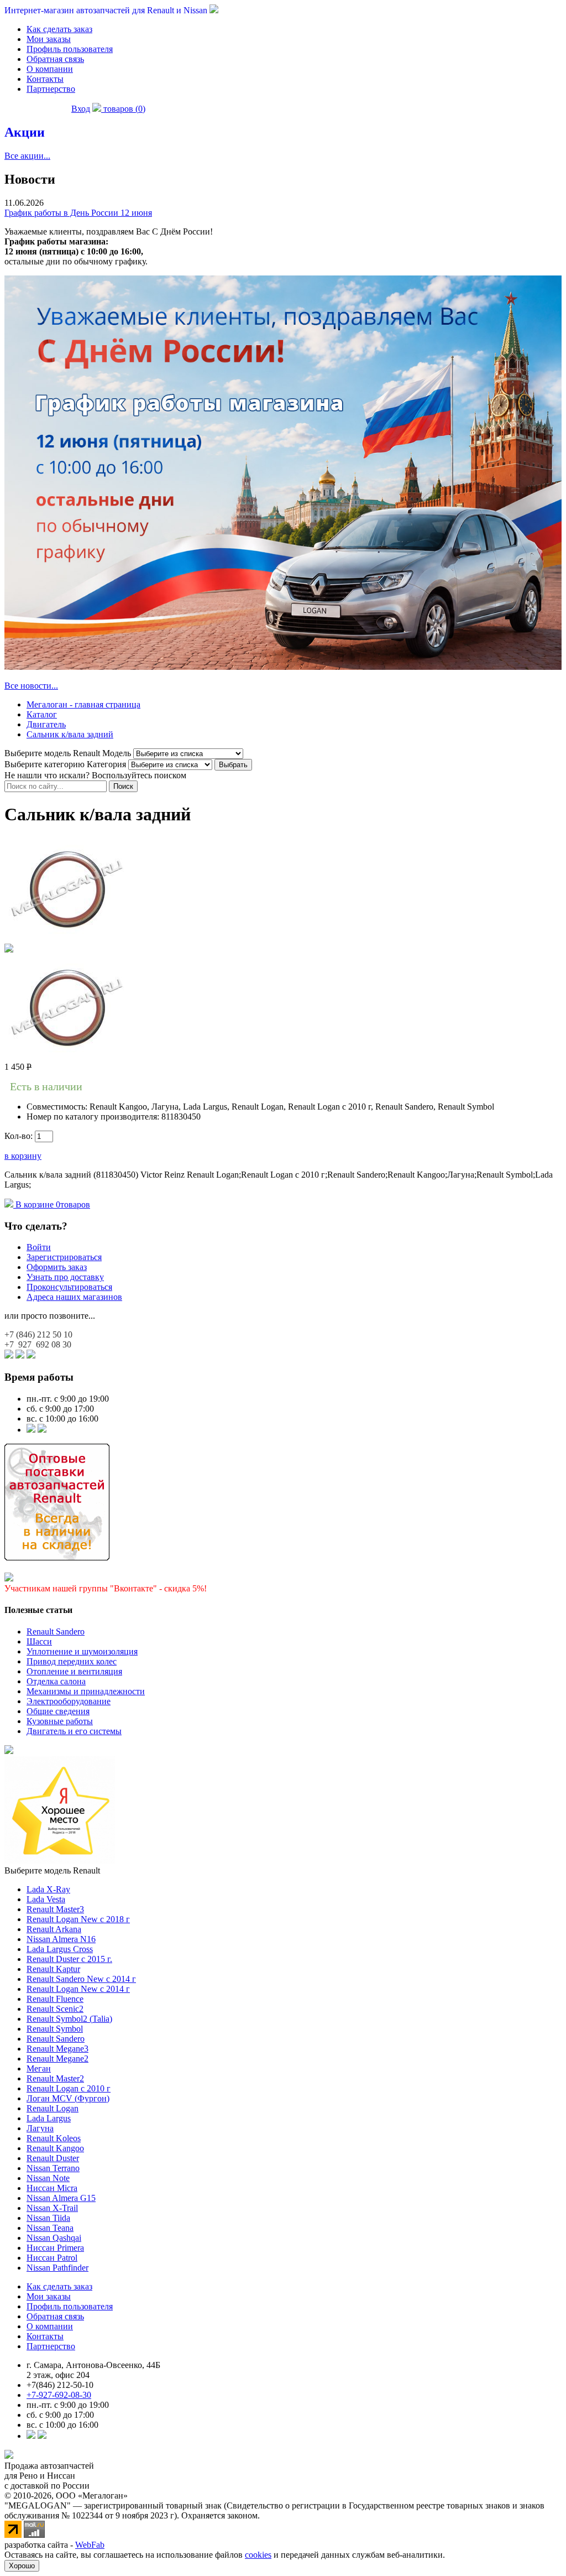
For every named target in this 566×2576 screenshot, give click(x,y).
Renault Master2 (55, 2078)
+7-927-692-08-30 (59, 2395)
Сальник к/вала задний (70, 734)
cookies (258, 2555)
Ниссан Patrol (52, 2258)
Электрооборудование (69, 1701)
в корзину (23, 1156)
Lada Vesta (46, 1899)
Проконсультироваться (69, 1287)
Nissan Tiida (48, 2218)
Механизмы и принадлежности (86, 1691)
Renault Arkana (54, 1929)
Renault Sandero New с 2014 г (81, 1979)
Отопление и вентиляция (74, 1671)
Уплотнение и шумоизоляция (82, 1651)
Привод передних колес (72, 1661)
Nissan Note (48, 2178)
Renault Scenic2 (55, 2009)
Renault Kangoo (55, 2148)
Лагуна (40, 2128)
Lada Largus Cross (60, 1949)
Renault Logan (53, 2108)
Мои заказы (49, 39)
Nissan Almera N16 (61, 1939)
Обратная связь (55, 59)
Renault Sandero (56, 1632)
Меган (39, 2068)
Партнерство (51, 89)
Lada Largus (49, 2118)
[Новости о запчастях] (31, 1430)
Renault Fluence (55, 1999)
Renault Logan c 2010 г (69, 2088)
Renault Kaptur (53, 1969)
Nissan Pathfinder (57, 2268)
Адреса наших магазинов (74, 1297)
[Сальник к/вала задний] (67, 938)
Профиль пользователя (70, 49)
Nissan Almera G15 (61, 2198)
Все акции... (27, 156)
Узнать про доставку (65, 1277)
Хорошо (22, 2566)
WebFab (90, 2545)
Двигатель (46, 724)
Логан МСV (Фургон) (68, 2098)
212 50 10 (38, 1334)
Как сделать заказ (59, 29)
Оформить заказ (57, 1267)
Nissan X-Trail (52, 2208)
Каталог (42, 714)
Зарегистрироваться (64, 1257)
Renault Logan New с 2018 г (78, 1919)
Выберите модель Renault (52, 1870)
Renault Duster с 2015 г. (69, 1959)
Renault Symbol (55, 2029)
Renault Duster (53, 2158)
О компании (50, 69)
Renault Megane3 (57, 2049)
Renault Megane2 (57, 2059)
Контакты (45, 79)
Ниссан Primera (55, 2248)
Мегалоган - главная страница (83, 704)
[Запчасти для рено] (42, 1430)
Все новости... (31, 686)
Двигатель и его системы (74, 1731)
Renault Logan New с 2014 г (78, 1989)
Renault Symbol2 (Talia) (69, 2019)
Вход (81, 109)
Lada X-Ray (48, 1889)
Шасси (39, 1641)
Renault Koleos (54, 2138)
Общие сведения (58, 1711)
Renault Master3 (55, 1909)
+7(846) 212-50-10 (60, 2385)
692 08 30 (38, 1344)
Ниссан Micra (52, 2188)
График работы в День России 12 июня (78, 213)
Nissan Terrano (53, 2168)
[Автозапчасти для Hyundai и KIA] (9, 1751)
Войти (39, 1247)
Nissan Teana (50, 2228)
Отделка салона (56, 1681)
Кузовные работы (60, 1721)
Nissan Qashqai (54, 2238)
